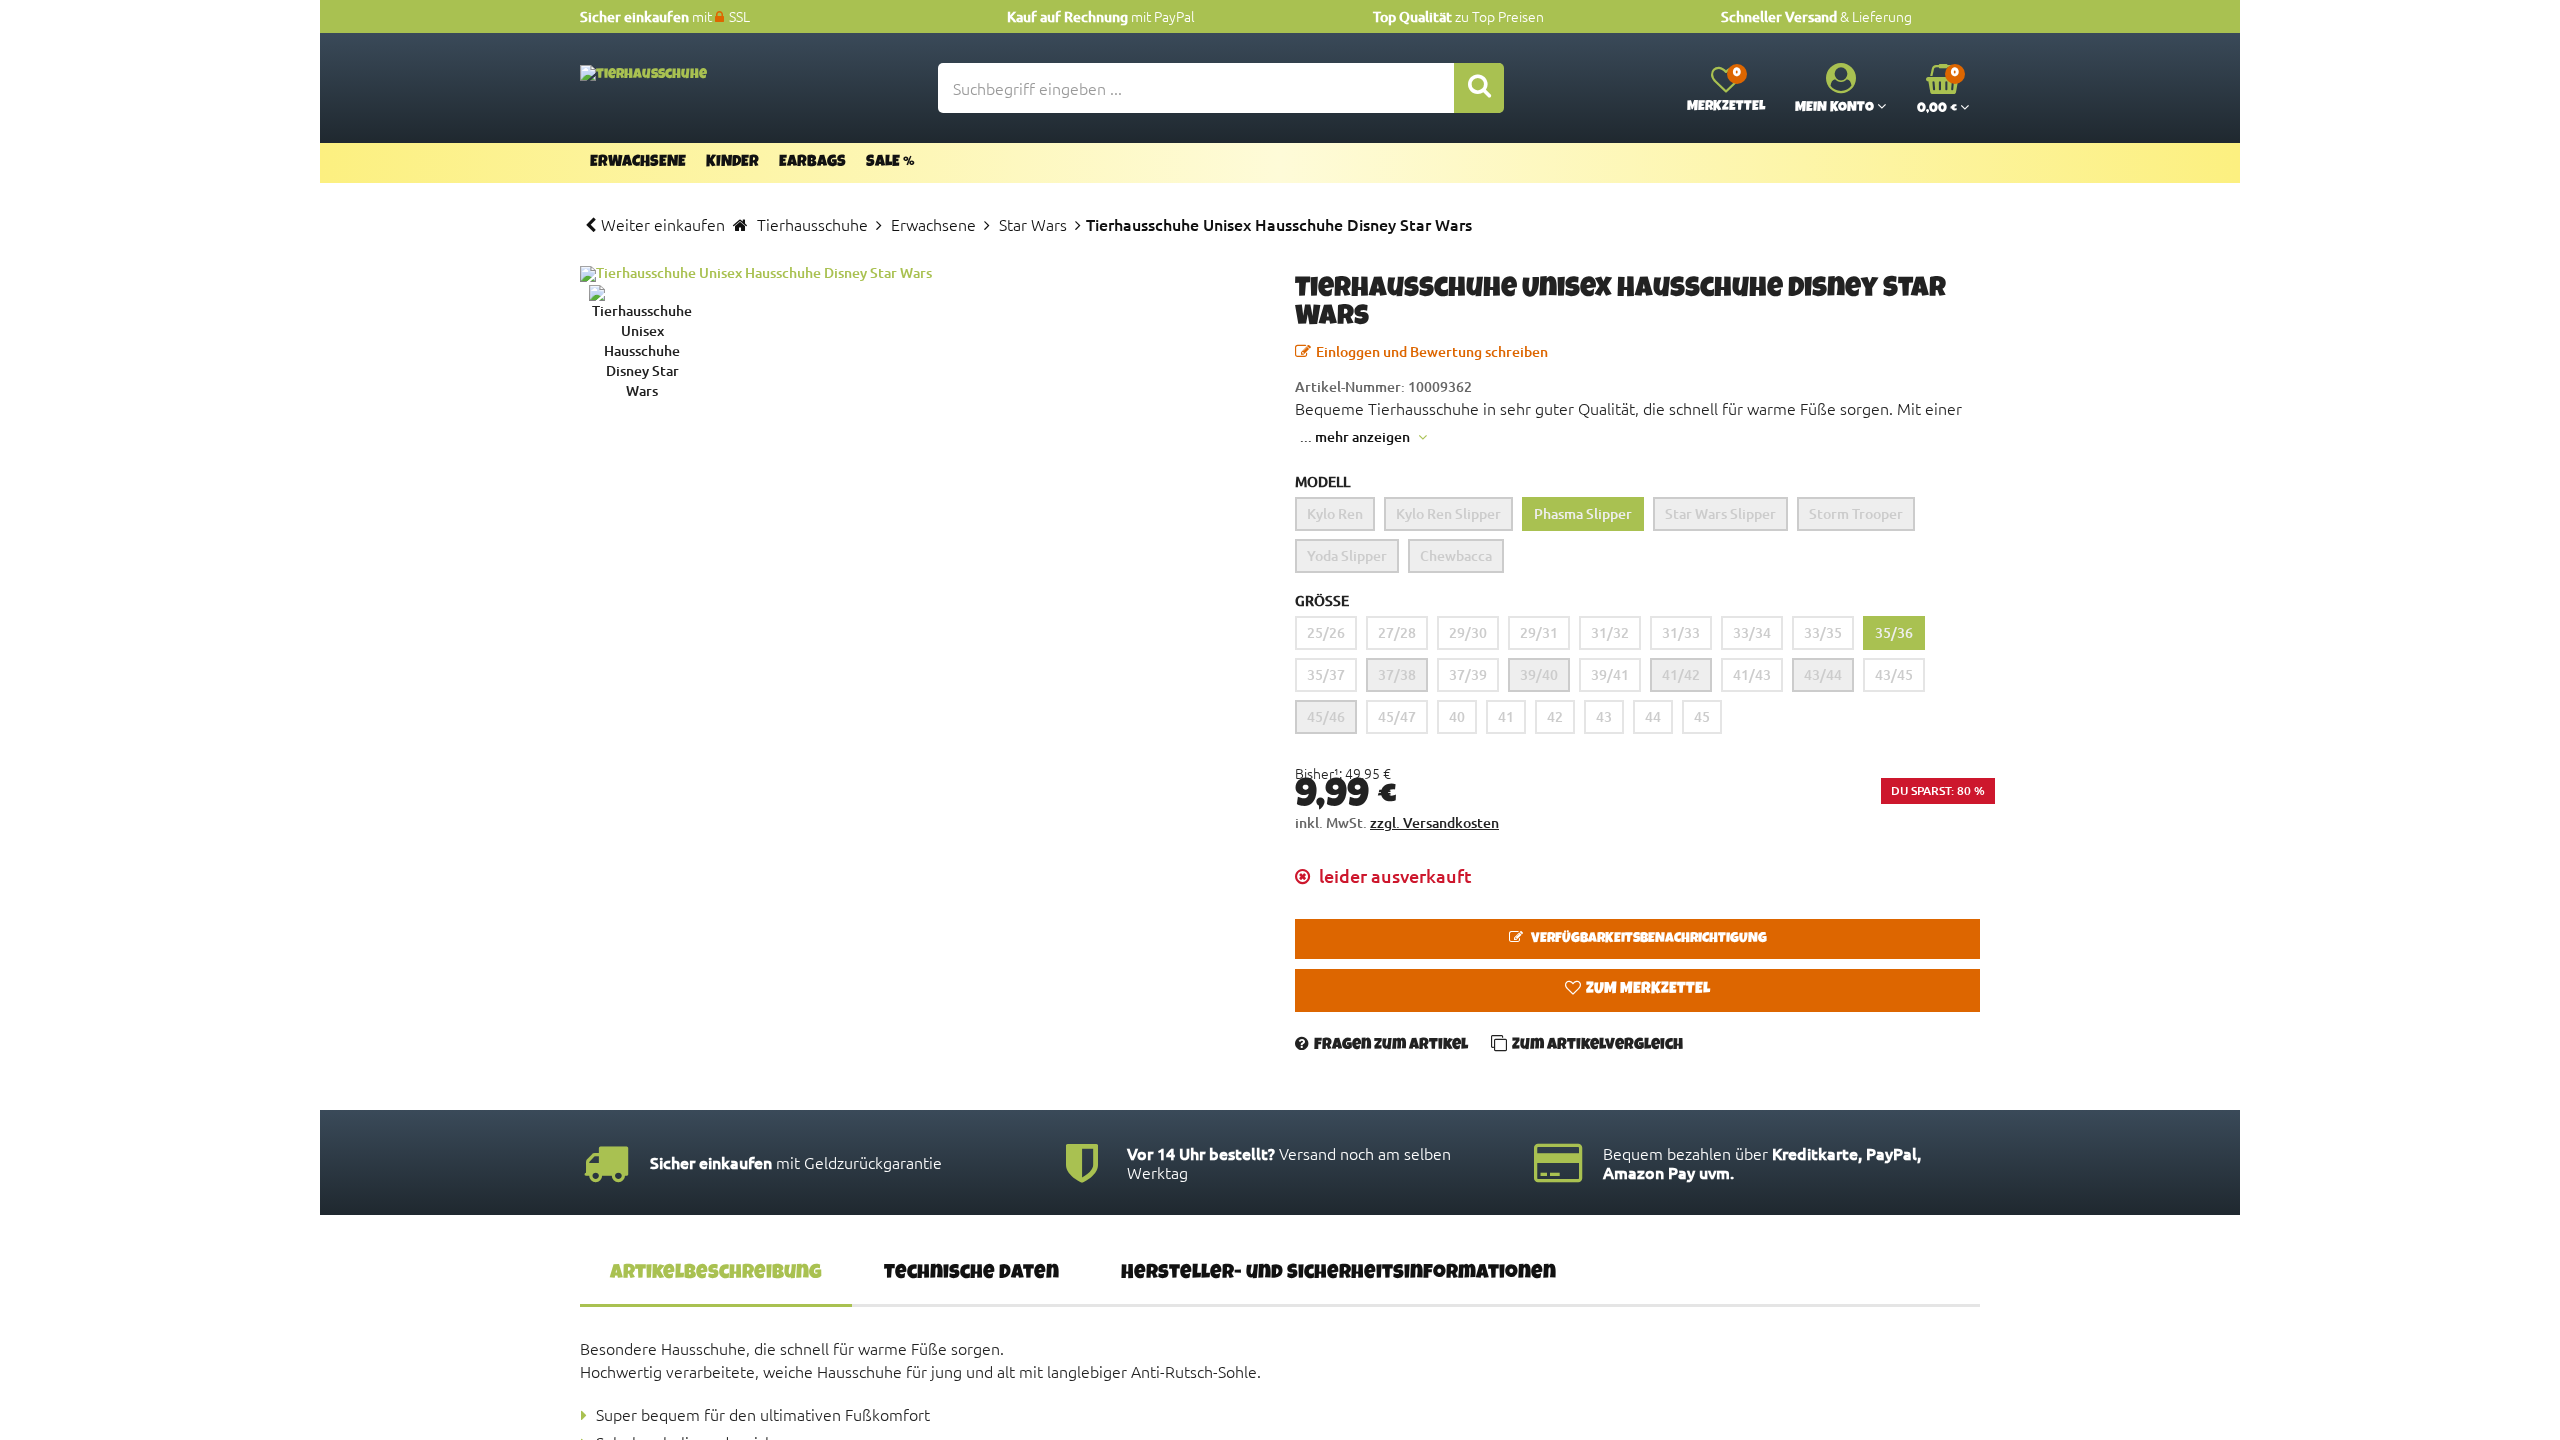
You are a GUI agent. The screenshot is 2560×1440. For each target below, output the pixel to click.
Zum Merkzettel (1648, 990)
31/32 (1610, 632)
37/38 (1397, 674)
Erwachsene (638, 163)
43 (1604, 716)
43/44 (1823, 674)
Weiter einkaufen (663, 224)
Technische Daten (971, 1274)
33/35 (1823, 632)
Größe (1322, 600)
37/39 (1468, 674)
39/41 (1610, 674)
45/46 (1326, 716)
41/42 (1681, 674)
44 (1653, 716)
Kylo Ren (1335, 513)
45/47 (1397, 716)
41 (1506, 716)
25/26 (1326, 632)
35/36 (1894, 632)
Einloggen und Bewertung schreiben (1432, 351)
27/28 (1397, 632)
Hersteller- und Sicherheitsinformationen (1338, 1274)
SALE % (890, 163)
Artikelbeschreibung (716, 1274)
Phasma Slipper (1583, 513)
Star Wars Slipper (1720, 513)
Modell (1322, 481)
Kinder (732, 163)
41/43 (1752, 674)
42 (1555, 716)
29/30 (1468, 632)
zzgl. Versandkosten (1434, 822)
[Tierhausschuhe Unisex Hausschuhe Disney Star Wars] (922, 274)
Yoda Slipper (1347, 555)
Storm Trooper (1856, 513)
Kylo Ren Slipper (1448, 513)
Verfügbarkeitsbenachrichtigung (1647, 939)
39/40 (1539, 674)
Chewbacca (1456, 555)
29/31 (1539, 632)
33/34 (1752, 632)
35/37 (1326, 674)
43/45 (1894, 674)
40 (1457, 716)
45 (1702, 716)
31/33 (1681, 632)
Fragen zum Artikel (1391, 1046)
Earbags (812, 163)
